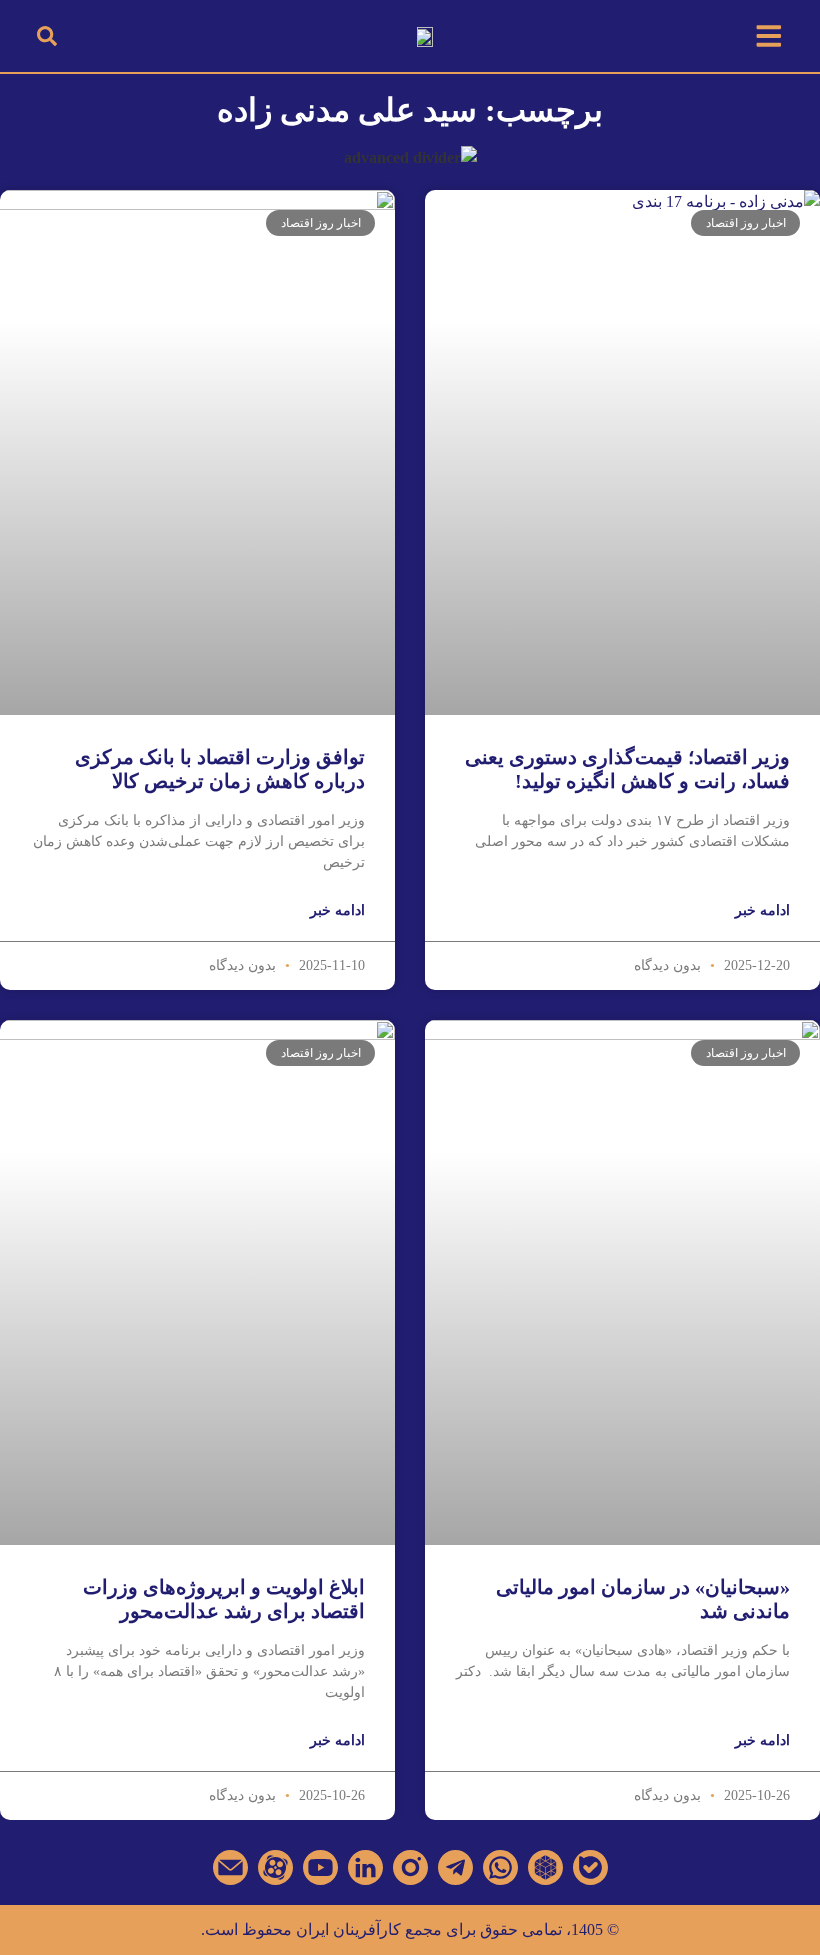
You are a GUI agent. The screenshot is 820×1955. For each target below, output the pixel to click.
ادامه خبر (762, 910)
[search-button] (47, 36)
